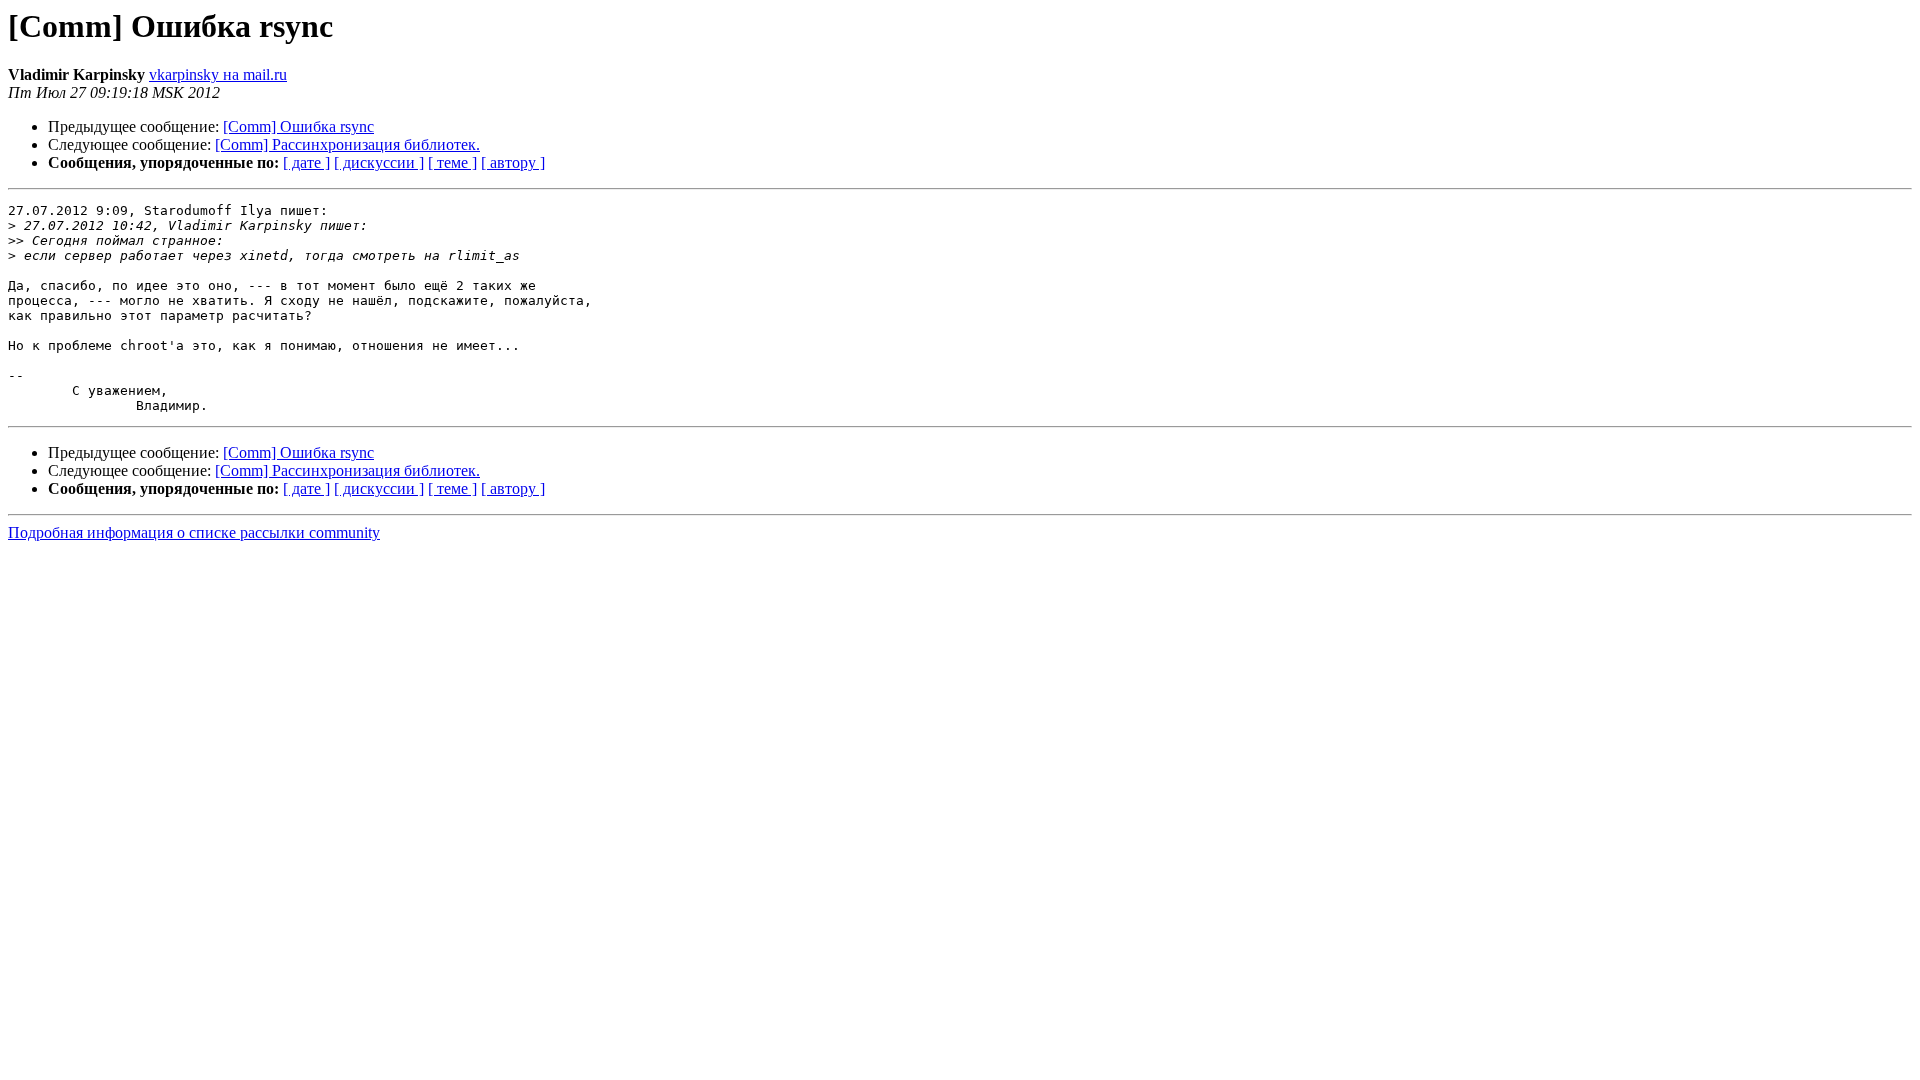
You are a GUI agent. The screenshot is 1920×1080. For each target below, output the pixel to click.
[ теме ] (452, 162)
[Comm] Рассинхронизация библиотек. (347, 144)
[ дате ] (306, 162)
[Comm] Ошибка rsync (298, 126)
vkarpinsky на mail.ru (218, 74)
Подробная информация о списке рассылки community (194, 532)
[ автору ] (513, 162)
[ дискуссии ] (379, 162)
